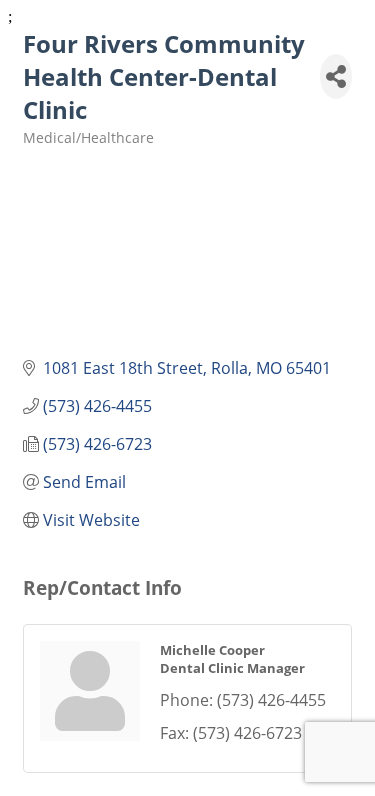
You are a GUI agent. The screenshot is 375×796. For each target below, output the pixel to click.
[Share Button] (336, 76)
